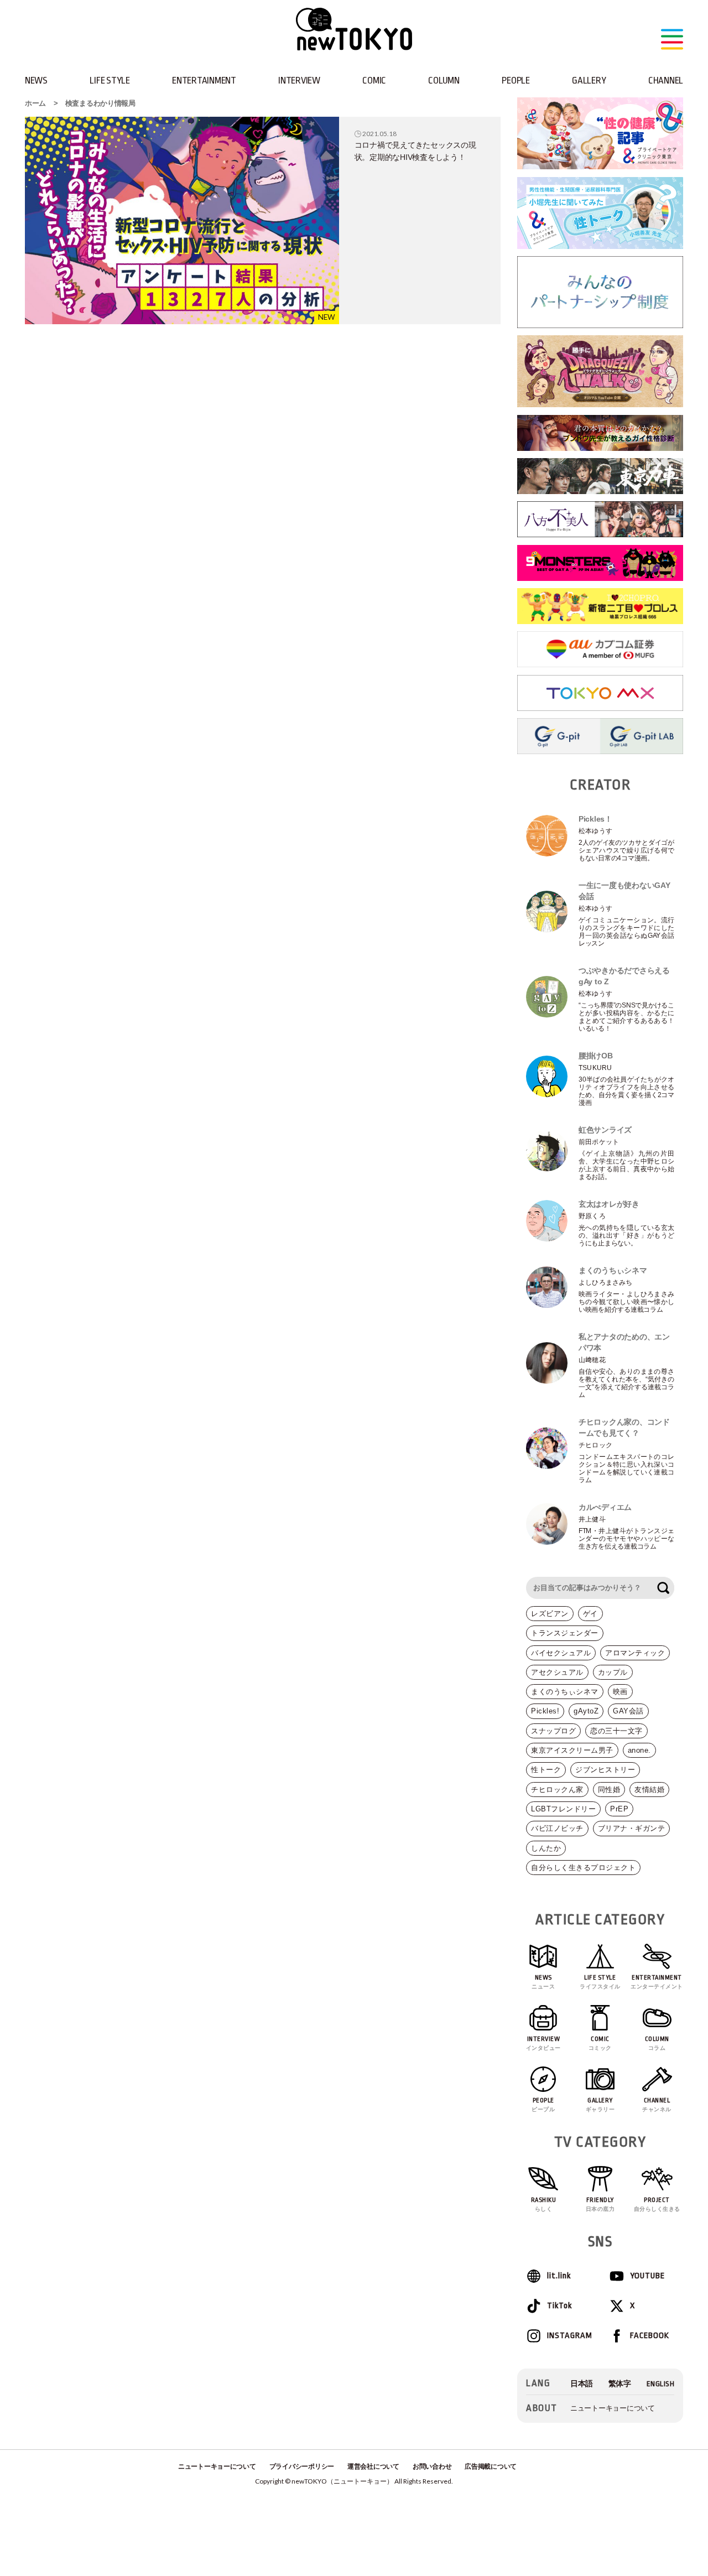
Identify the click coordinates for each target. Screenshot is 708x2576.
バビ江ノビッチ (557, 1828)
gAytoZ (586, 1711)
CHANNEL (666, 80)
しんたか (546, 1848)
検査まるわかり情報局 (100, 103)
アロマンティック (635, 1653)
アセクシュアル (557, 1672)
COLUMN (444, 80)
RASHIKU (544, 2204)
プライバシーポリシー (302, 2466)
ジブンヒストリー (605, 1770)
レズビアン (550, 1614)
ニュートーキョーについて (613, 2408)
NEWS (36, 80)
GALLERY (589, 80)
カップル (613, 1672)
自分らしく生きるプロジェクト (583, 1868)
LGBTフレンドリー (563, 1809)
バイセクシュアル (561, 1653)
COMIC (374, 80)
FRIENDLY (600, 2204)
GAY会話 (628, 1711)
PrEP (619, 1809)
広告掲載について (491, 2466)
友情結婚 (649, 1790)
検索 (663, 1588)
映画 (620, 1692)
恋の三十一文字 (616, 1731)
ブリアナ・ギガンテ (632, 1828)
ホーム (35, 103)
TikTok (559, 2306)
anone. (639, 1750)
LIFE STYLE (110, 80)
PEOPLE (516, 80)
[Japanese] (582, 2384)
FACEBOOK (650, 2336)
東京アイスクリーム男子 (572, 1750)
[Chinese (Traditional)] (620, 2384)
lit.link (559, 2276)
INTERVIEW (299, 80)
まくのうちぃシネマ (565, 1692)
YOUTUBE (647, 2276)
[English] (661, 2384)
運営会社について (373, 2466)
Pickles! (545, 1711)
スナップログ (553, 1731)
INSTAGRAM (569, 2336)
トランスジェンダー (565, 1633)
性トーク (546, 1770)
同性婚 (609, 1790)
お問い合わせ (432, 2466)
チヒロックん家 (557, 1790)
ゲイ (590, 1614)
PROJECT (657, 2204)
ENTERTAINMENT (204, 80)
